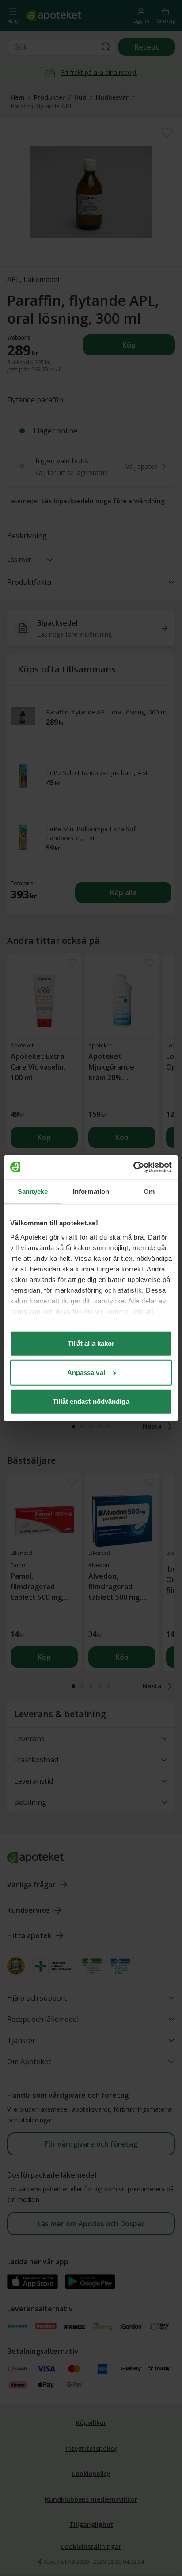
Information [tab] (91, 1191)
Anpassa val (86, 1372)
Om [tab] (149, 1191)
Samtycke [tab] (33, 1191)
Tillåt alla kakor (91, 1343)
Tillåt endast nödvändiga (91, 1401)
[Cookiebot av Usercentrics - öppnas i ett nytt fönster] (133, 1167)
